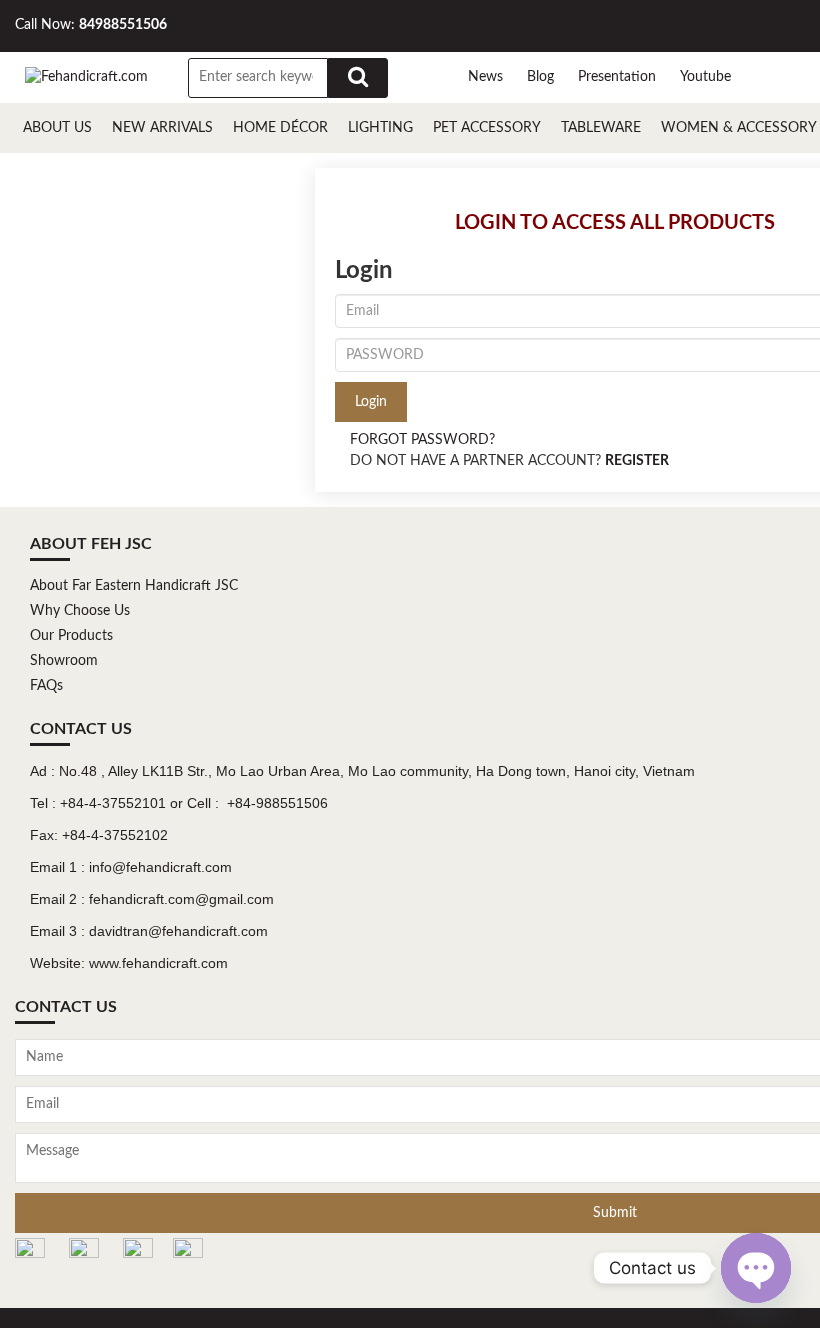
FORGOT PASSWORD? (422, 440)
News (485, 77)
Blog (540, 77)
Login (371, 402)
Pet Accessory (487, 128)
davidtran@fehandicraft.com (178, 931)
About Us (57, 128)
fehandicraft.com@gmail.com (181, 899)
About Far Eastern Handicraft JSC (134, 586)
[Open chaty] (756, 1268)
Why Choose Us (80, 611)
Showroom (64, 661)
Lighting (380, 128)
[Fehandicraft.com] (86, 77)
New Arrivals (162, 128)
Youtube (705, 77)
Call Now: (91, 25)
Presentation (617, 77)
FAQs (46, 686)
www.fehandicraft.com (158, 963)
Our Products (71, 636)
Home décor (280, 128)
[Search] (358, 78)
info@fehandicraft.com (160, 867)
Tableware (601, 128)
